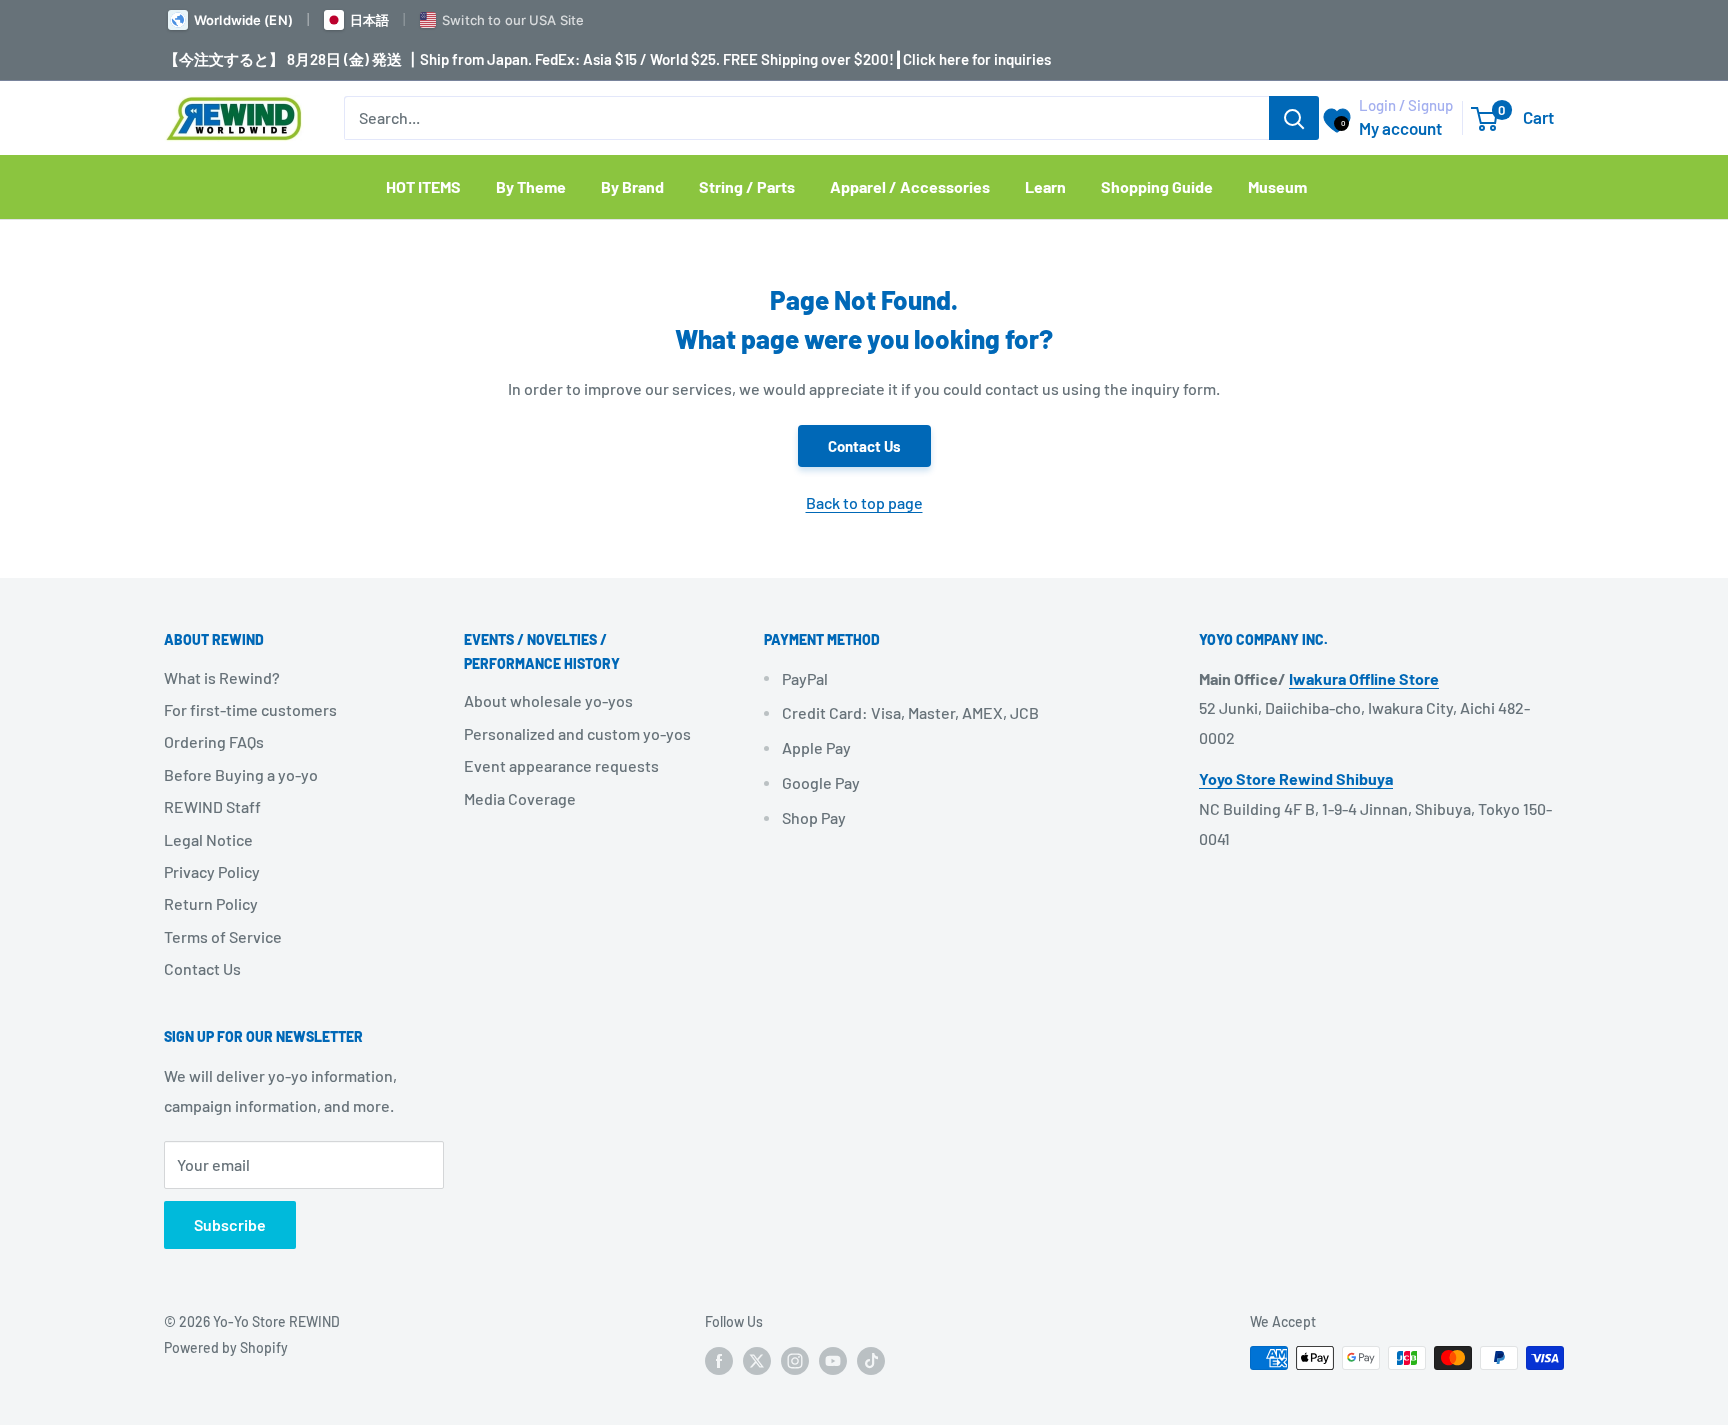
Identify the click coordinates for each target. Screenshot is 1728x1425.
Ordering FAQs (214, 741)
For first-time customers (250, 709)
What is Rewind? (222, 677)
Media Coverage (520, 798)
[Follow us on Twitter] (757, 1360)
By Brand (632, 186)
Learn (1045, 186)
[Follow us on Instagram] (795, 1360)
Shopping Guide (1157, 186)
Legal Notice (208, 839)
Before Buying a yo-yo (241, 774)
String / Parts (747, 186)
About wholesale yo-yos (548, 700)
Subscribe (230, 1224)
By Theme (531, 186)
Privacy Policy (212, 871)
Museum (1277, 186)
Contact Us (864, 446)
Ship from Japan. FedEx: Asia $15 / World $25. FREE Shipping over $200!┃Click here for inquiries (735, 59)
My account (1400, 128)
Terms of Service (223, 936)
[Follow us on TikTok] (871, 1360)
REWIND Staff (212, 806)
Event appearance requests (561, 765)
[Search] (1294, 118)
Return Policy (211, 903)
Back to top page (864, 502)
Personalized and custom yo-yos (577, 733)
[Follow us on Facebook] (719, 1360)
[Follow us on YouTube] (833, 1360)
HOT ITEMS (423, 186)
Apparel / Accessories (910, 186)
